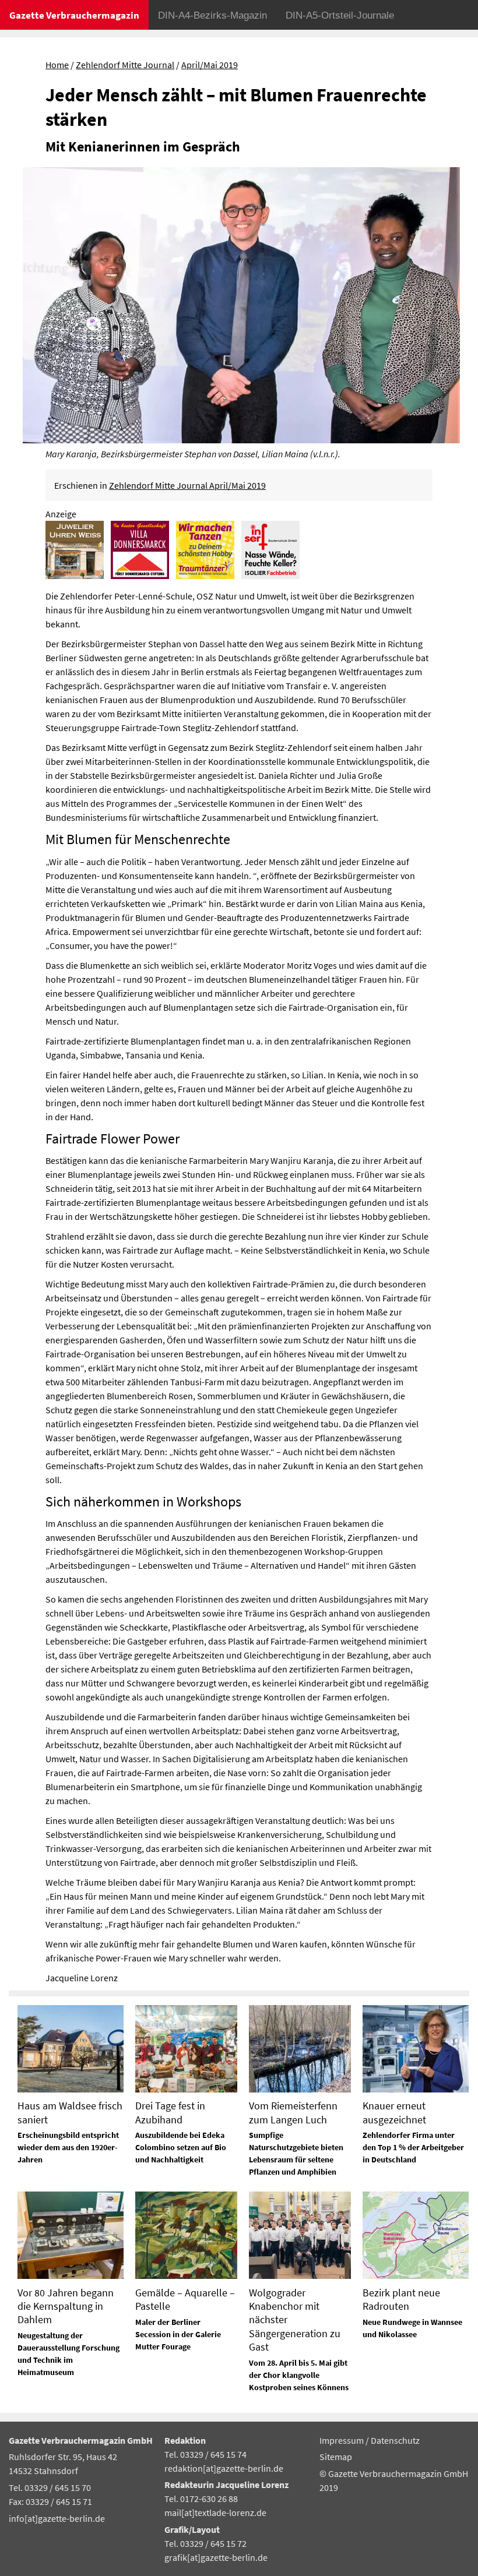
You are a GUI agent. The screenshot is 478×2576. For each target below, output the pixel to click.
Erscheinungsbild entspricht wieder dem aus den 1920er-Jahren (68, 2147)
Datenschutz (395, 2440)
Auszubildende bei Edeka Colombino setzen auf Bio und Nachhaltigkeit (181, 2147)
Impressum (342, 2440)
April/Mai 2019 (210, 65)
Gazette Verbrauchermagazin (74, 15)
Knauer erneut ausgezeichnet (394, 2112)
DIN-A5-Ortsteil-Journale (340, 15)
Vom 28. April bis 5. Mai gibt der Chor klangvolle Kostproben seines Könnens (299, 2375)
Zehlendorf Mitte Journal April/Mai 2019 (187, 485)
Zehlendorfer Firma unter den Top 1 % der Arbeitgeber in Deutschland (413, 2147)
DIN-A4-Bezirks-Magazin (212, 15)
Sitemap (336, 2457)
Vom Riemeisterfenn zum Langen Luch (293, 2112)
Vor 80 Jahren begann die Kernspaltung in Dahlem (66, 2306)
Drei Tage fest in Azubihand (170, 2112)
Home (57, 65)
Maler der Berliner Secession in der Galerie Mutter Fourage (178, 2334)
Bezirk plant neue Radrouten (401, 2299)
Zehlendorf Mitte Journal (125, 65)
